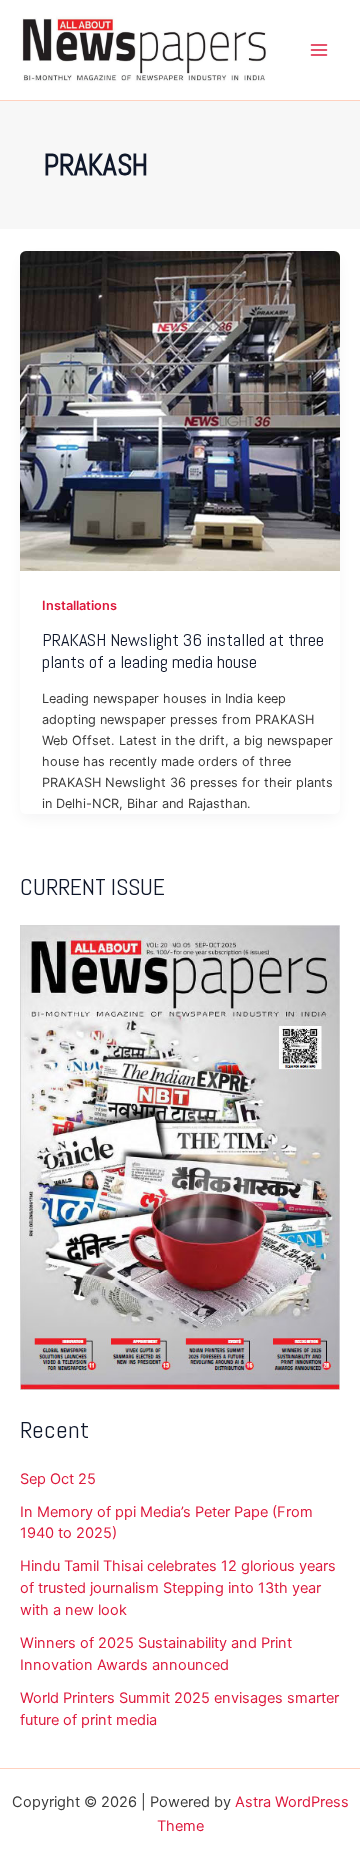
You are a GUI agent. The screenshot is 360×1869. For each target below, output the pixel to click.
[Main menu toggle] (319, 50)
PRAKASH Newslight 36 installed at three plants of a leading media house (183, 650)
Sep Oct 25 (58, 1479)
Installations (79, 605)
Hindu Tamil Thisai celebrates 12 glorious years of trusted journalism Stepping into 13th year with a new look (178, 1588)
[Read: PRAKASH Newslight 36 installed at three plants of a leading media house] (180, 410)
